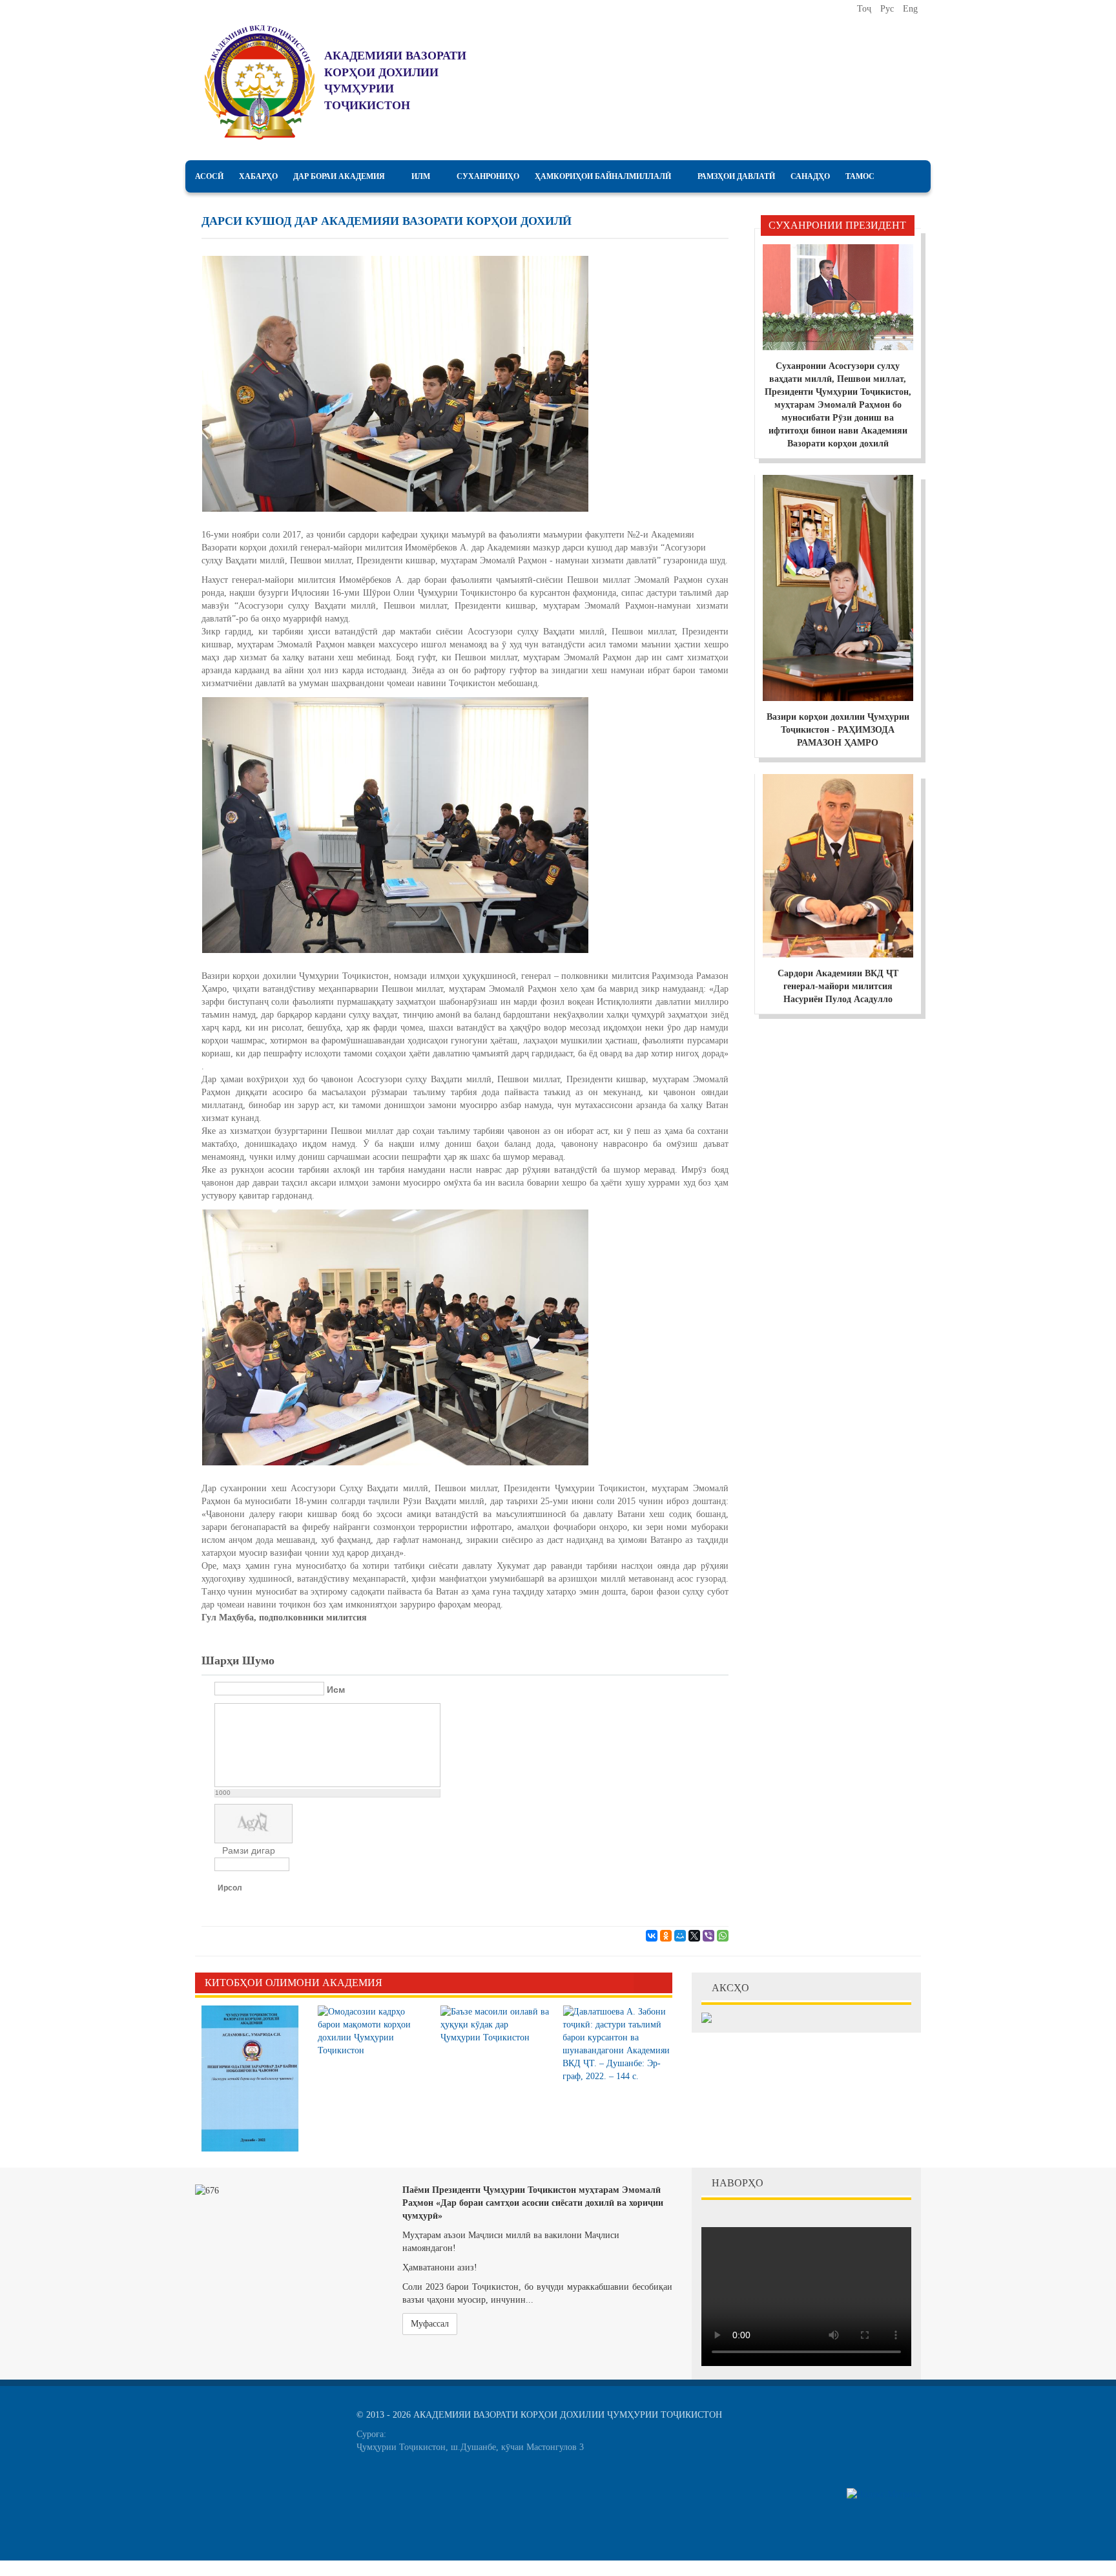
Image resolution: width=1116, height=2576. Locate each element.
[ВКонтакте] (652, 1936)
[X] (694, 1936)
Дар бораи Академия (339, 176)
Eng (910, 9)
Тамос (860, 176)
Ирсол (230, 1888)
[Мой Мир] (680, 1936)
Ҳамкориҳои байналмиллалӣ (603, 176)
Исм (336, 1690)
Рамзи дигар (249, 1850)
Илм (421, 176)
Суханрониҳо (488, 176)
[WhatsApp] (723, 1936)
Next (663, 1983)
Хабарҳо (258, 176)
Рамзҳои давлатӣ (736, 176)
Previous (643, 1983)
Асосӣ (209, 176)
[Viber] (708, 1936)
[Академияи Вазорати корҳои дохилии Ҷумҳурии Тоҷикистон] (260, 82)
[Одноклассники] (666, 1936)
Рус (888, 9)
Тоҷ (865, 9)
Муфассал (430, 2324)
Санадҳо (810, 176)
